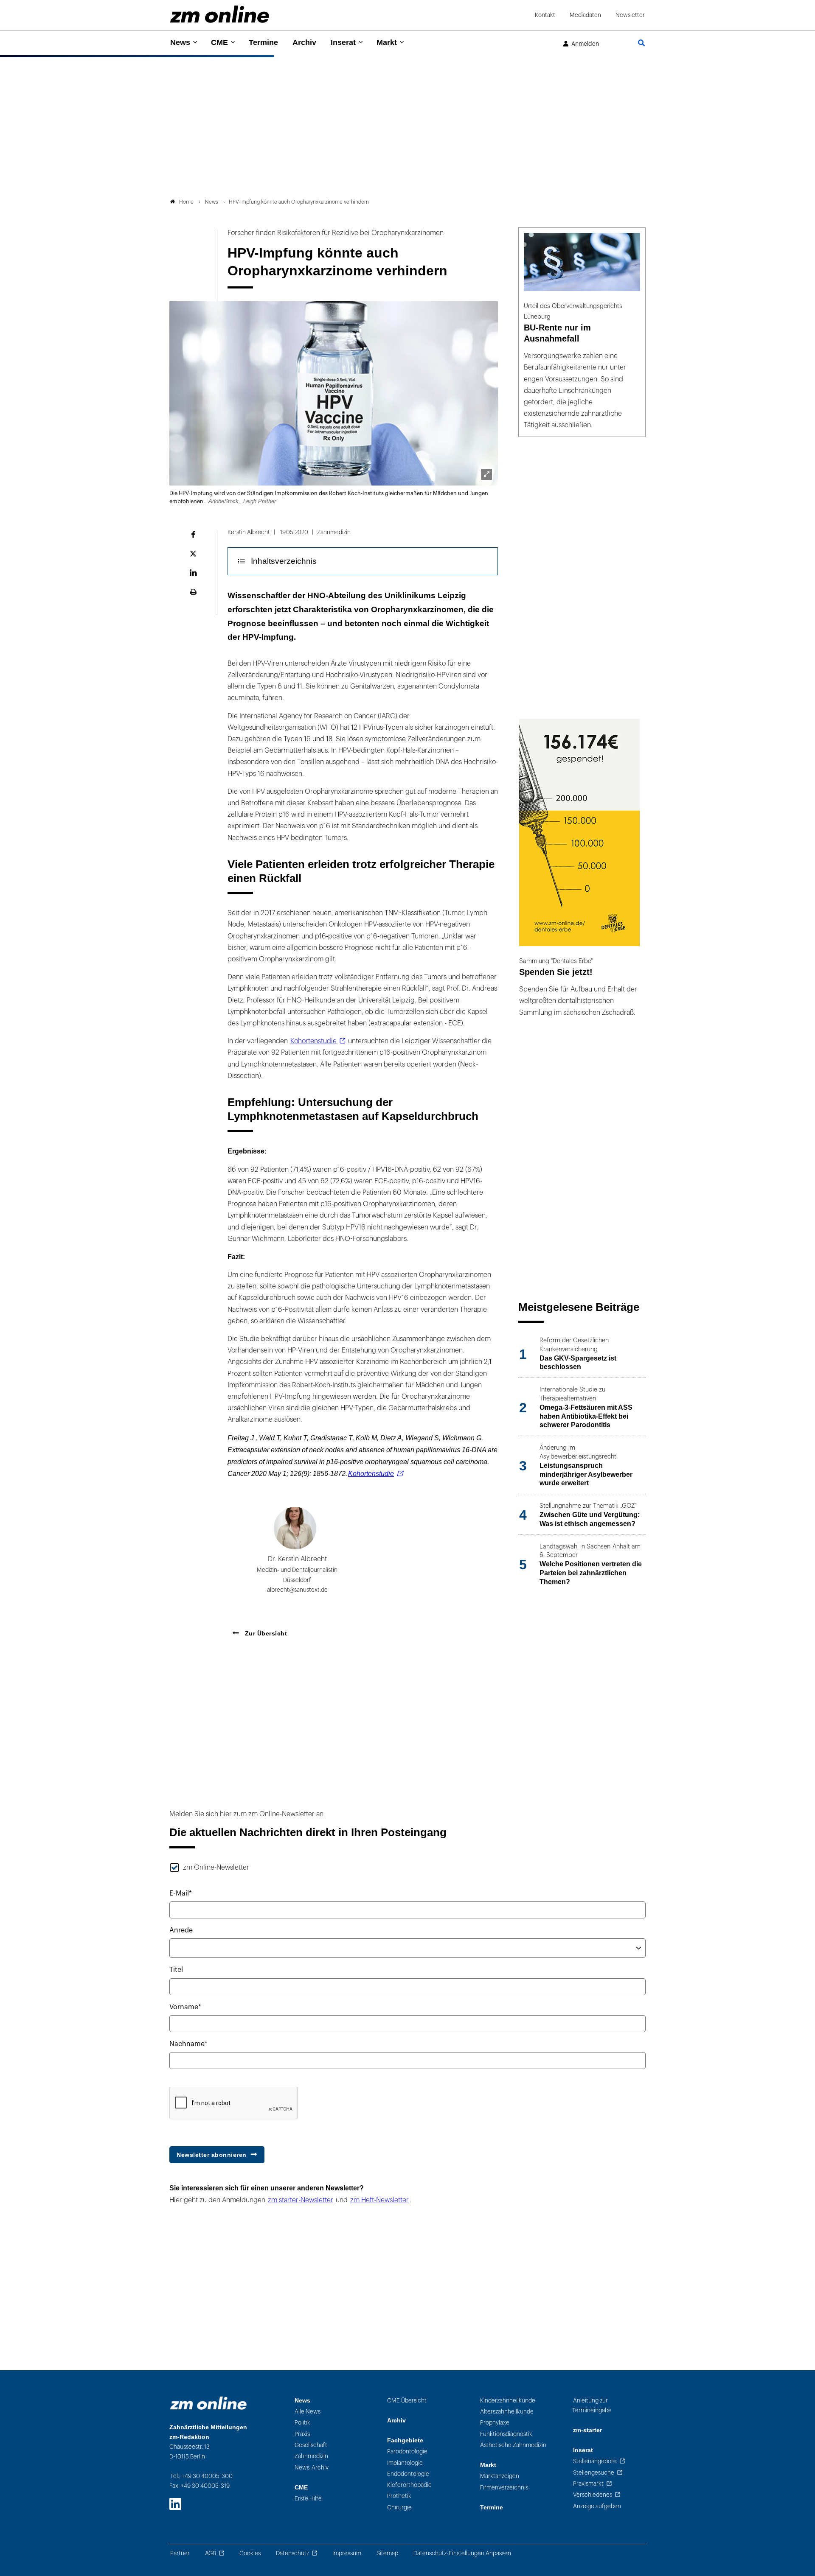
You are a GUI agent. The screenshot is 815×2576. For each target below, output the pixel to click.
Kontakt (545, 15)
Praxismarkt (588, 2484)
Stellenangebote (595, 2461)
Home (186, 202)
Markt (387, 42)
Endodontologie (408, 2474)
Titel (176, 1970)
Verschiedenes (593, 2495)
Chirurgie (399, 2507)
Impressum (347, 2553)
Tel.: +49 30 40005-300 (201, 2476)
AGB (211, 2553)
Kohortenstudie (313, 1041)
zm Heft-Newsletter (379, 2200)
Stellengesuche (594, 2473)
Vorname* (185, 2007)
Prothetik (399, 2496)
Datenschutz (292, 2553)
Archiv (304, 42)
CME (219, 42)
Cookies (250, 2553)
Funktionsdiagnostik (506, 2434)
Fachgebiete (405, 2440)
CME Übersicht (407, 2401)
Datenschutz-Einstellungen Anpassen (462, 2553)
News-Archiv (312, 2468)
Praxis (302, 2434)
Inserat (343, 42)
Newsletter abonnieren (212, 2155)
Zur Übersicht (265, 1633)
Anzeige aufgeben (597, 2506)
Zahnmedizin (311, 2456)
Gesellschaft (311, 2445)
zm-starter (587, 2430)
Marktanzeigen (500, 2476)
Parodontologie (407, 2451)
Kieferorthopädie (409, 2485)
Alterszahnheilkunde (507, 2412)
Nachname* (188, 2044)
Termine (263, 42)
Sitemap (387, 2553)
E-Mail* (181, 1893)
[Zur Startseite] (220, 14)
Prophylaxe (495, 2423)
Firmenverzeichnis (504, 2488)
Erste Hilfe (308, 2499)
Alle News (308, 2412)
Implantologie (405, 2463)
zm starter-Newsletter (301, 2200)
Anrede (181, 1930)
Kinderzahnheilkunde (508, 2401)
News (180, 42)
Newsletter (630, 15)
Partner (180, 2553)
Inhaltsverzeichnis (284, 561)
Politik (302, 2423)
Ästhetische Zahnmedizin (513, 2445)
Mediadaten (585, 15)
